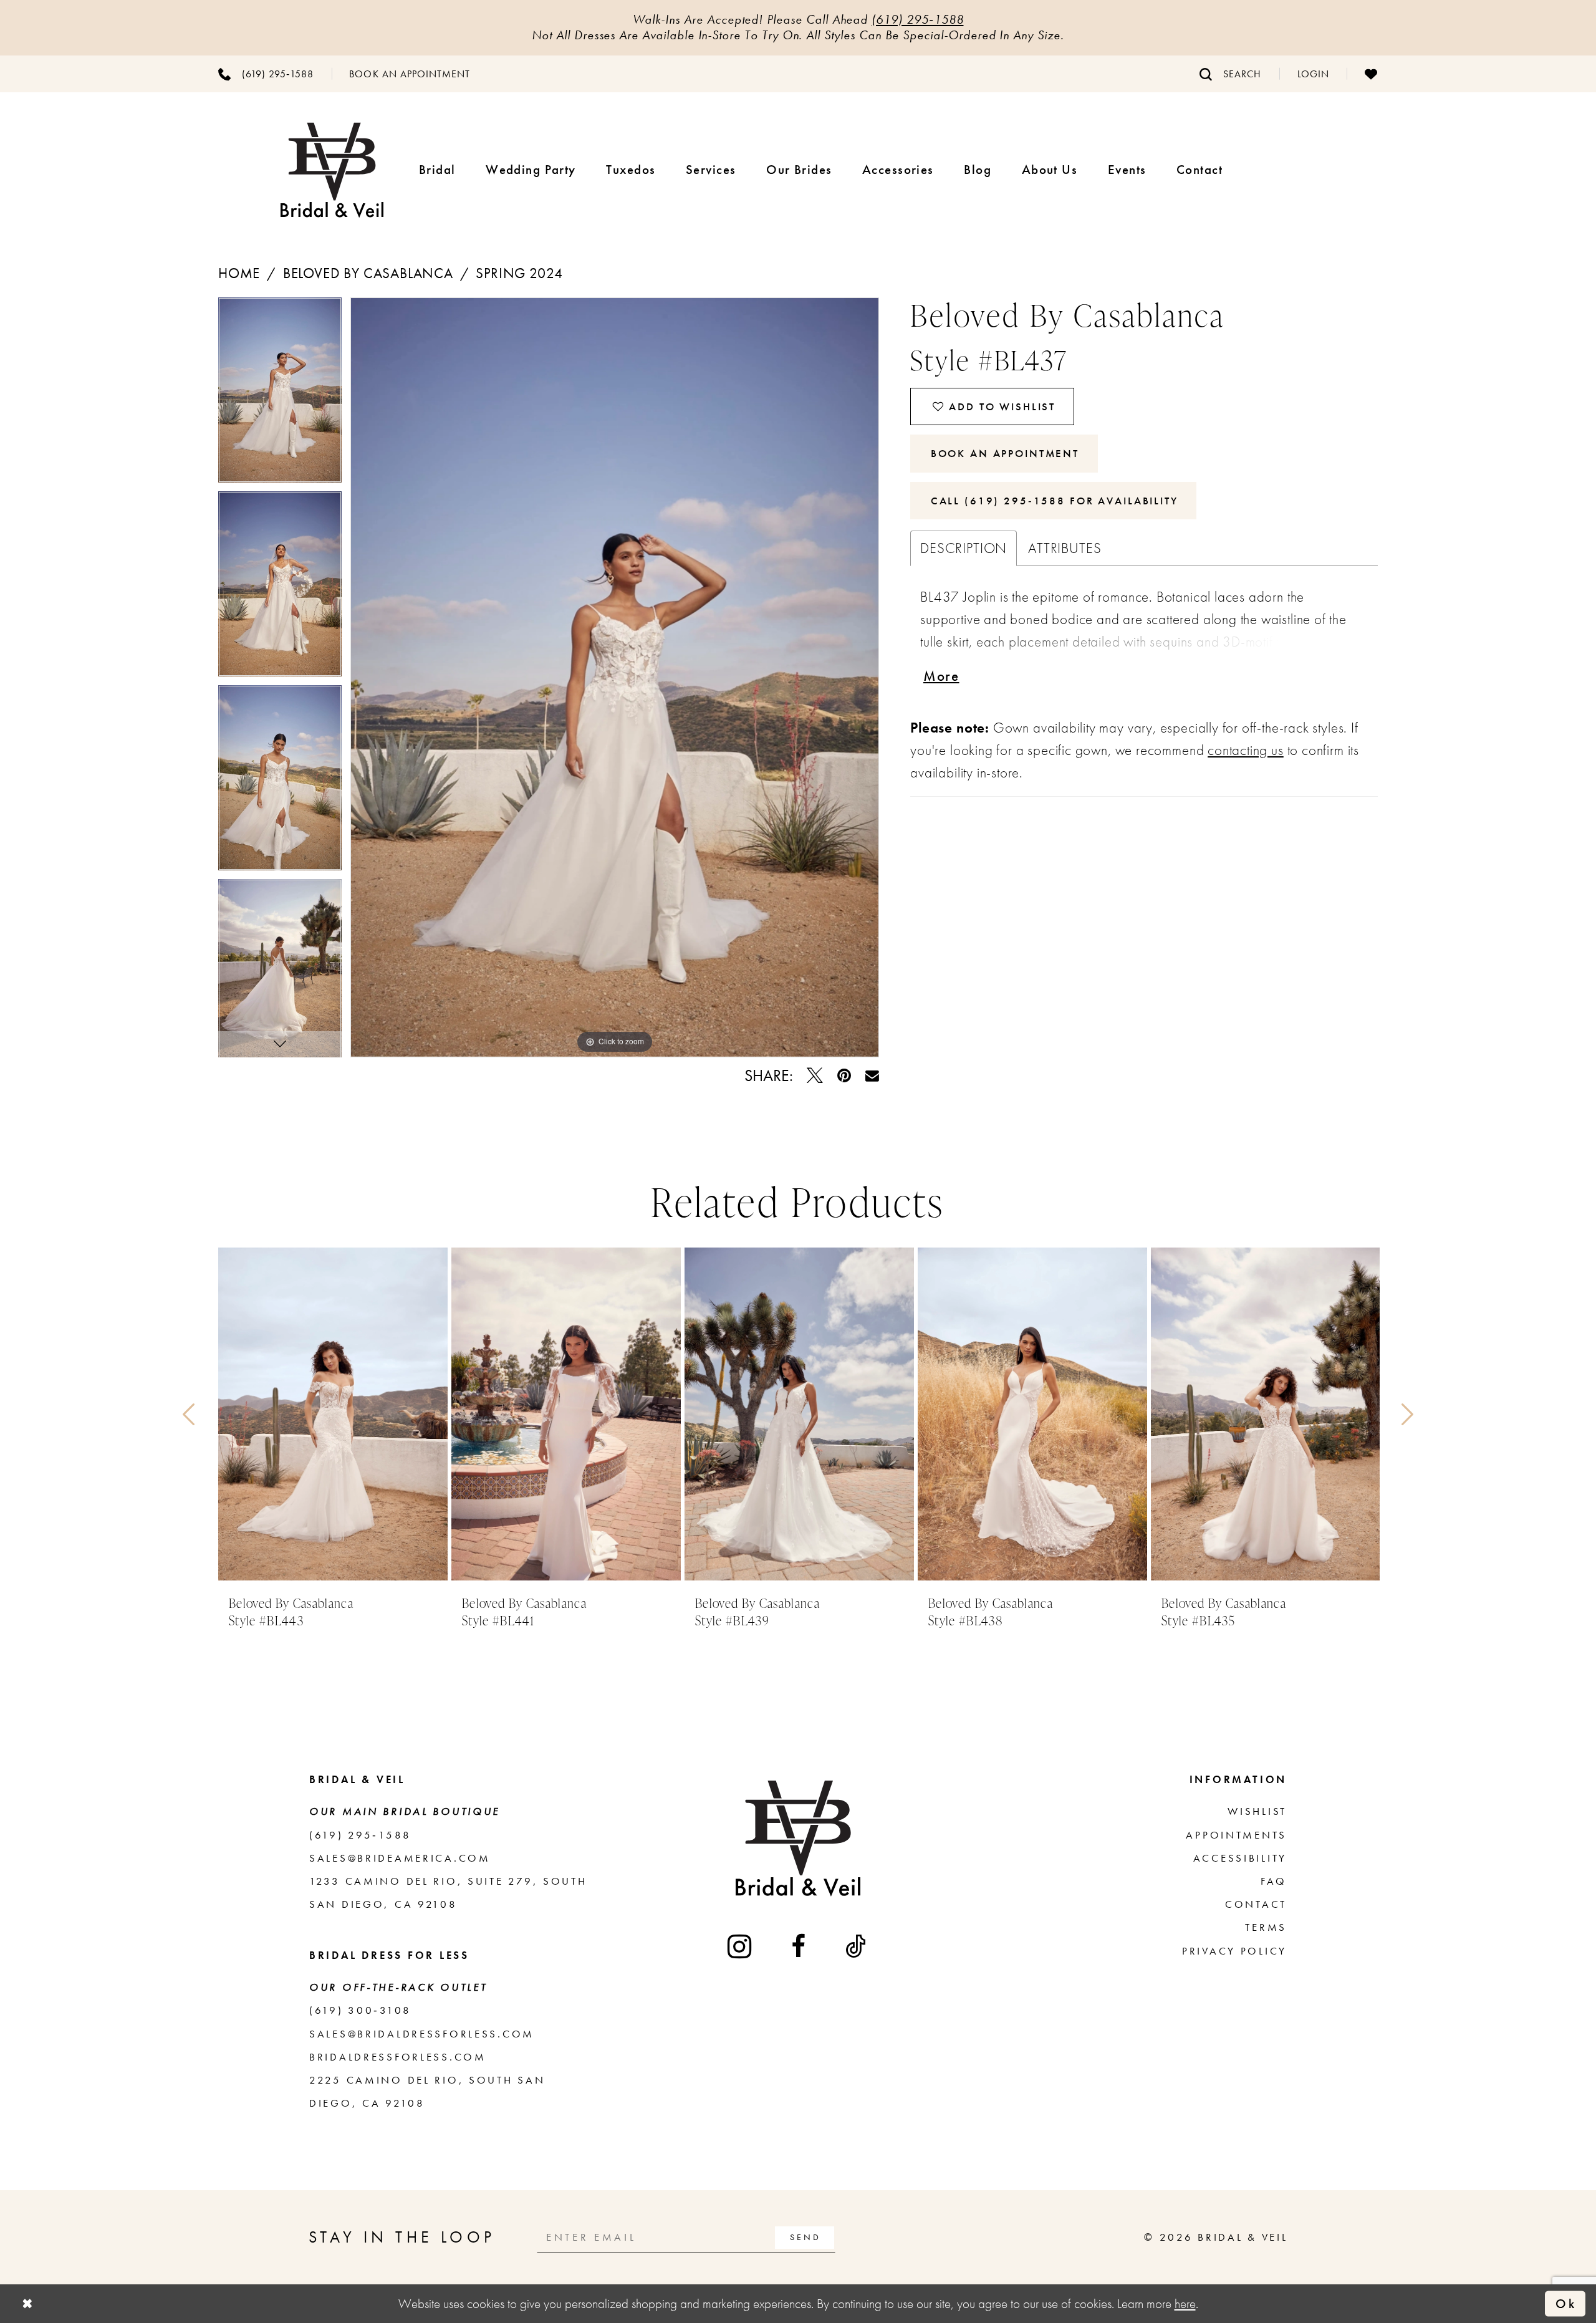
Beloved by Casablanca (368, 273)
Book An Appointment (1005, 453)
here (1185, 2303)
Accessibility (1240, 1858)
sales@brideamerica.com (400, 1858)
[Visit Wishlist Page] (1371, 74)
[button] (1313, 74)
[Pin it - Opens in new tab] (844, 1076)
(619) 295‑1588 (917, 19)
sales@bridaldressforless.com (422, 2034)
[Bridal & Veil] (332, 170)
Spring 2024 (519, 273)
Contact (1256, 1904)
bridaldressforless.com (398, 2057)
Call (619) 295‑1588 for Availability (1055, 501)
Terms (1266, 1927)
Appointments (1236, 1835)
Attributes (1065, 548)
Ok (1566, 2303)
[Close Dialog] (27, 2304)
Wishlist (1257, 1811)
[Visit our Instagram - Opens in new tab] (741, 1946)
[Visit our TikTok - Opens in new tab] (857, 1946)
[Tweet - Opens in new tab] (815, 1076)
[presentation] (333, 1414)
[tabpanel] (280, 394)
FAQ (1274, 1881)
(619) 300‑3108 (360, 2010)
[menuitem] (266, 74)
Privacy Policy (1234, 1951)
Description (964, 548)
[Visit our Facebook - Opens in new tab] (800, 1946)
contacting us (1246, 750)
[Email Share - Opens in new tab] (872, 1076)
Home (239, 273)
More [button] (941, 676)
